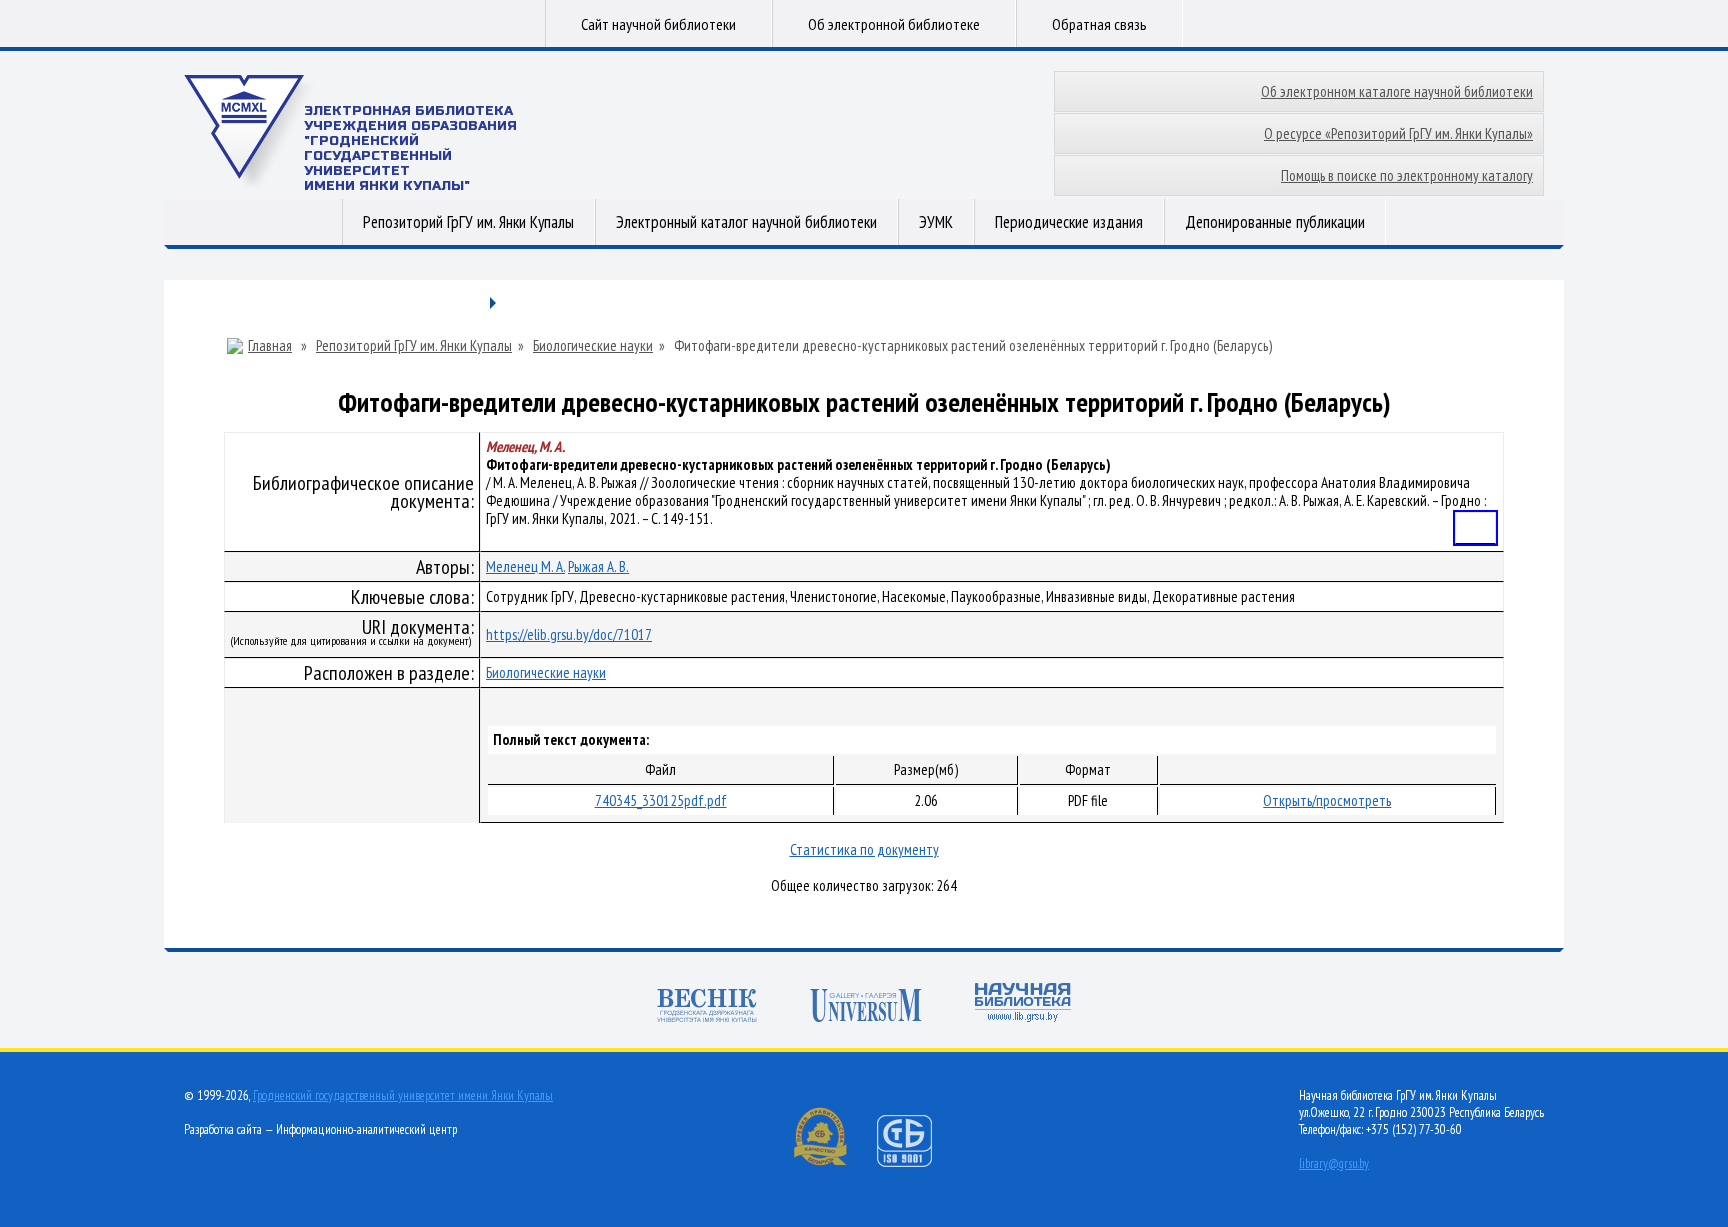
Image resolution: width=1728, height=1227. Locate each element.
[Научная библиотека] (1023, 1004)
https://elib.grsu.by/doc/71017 (569, 634)
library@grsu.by (1334, 1163)
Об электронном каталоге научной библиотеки (1397, 91)
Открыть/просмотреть (1327, 800)
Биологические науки (593, 346)
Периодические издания (1069, 222)
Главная (270, 346)
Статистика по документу (864, 849)
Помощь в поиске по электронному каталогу (1407, 175)
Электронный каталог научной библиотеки (746, 222)
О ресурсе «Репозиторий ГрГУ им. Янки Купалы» (1398, 133)
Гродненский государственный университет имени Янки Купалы (403, 1095)
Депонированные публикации (1275, 222)
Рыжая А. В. (598, 566)
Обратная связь (1099, 24)
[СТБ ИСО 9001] (917, 1162)
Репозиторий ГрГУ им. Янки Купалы (468, 222)
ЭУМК (936, 222)
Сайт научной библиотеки (658, 24)
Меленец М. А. (525, 566)
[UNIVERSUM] (866, 1007)
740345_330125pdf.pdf (661, 800)
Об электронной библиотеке (894, 24)
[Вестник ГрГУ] (707, 1007)
